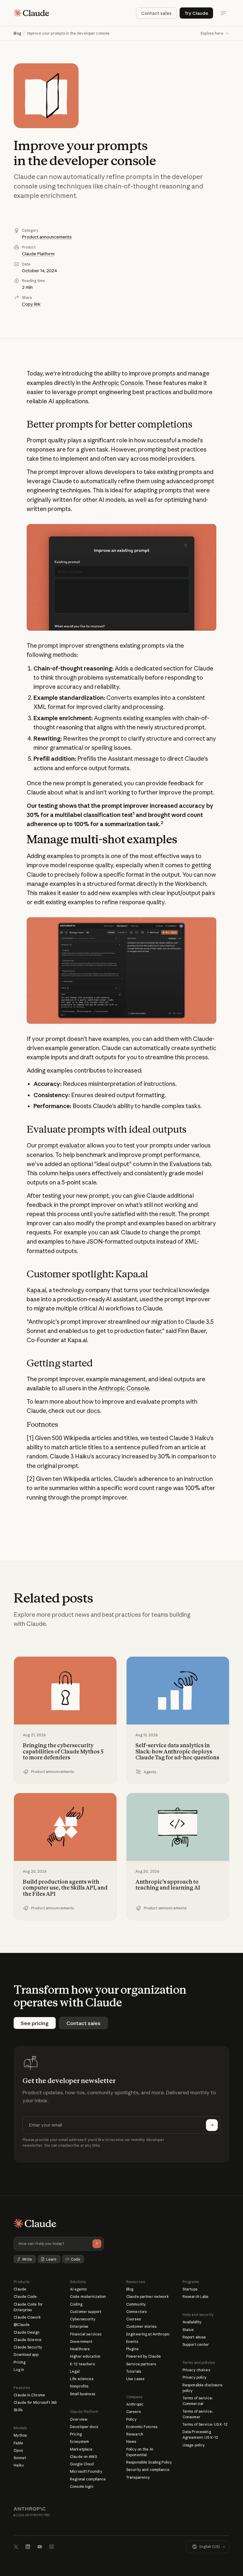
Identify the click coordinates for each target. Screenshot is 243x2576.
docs (93, 1411)
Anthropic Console (117, 383)
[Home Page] (31, 13)
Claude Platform (38, 254)
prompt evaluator (62, 1145)
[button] (215, 33)
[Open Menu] (223, 13)
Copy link (31, 304)
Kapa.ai (36, 1290)
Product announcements (47, 237)
